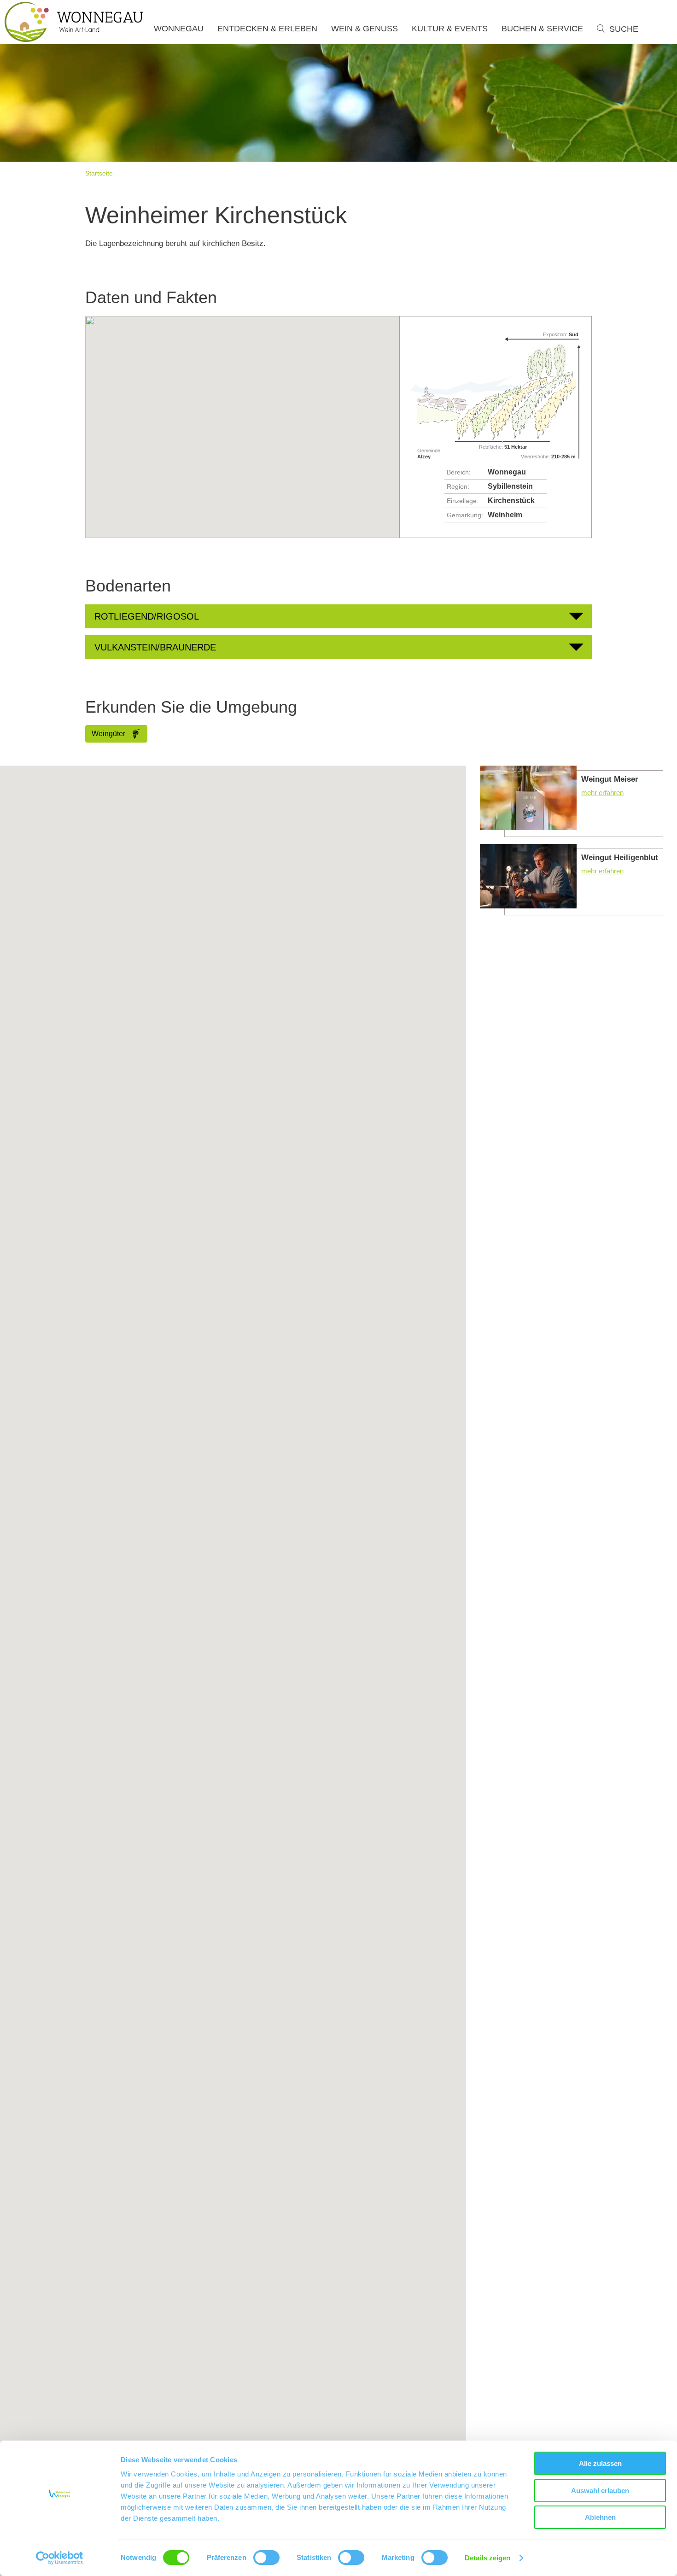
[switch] (266, 2558)
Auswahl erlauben (600, 2491)
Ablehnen (600, 2517)
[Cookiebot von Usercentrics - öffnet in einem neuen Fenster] (60, 2558)
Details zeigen (487, 2558)
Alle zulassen (600, 2463)
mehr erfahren (572, 801)
